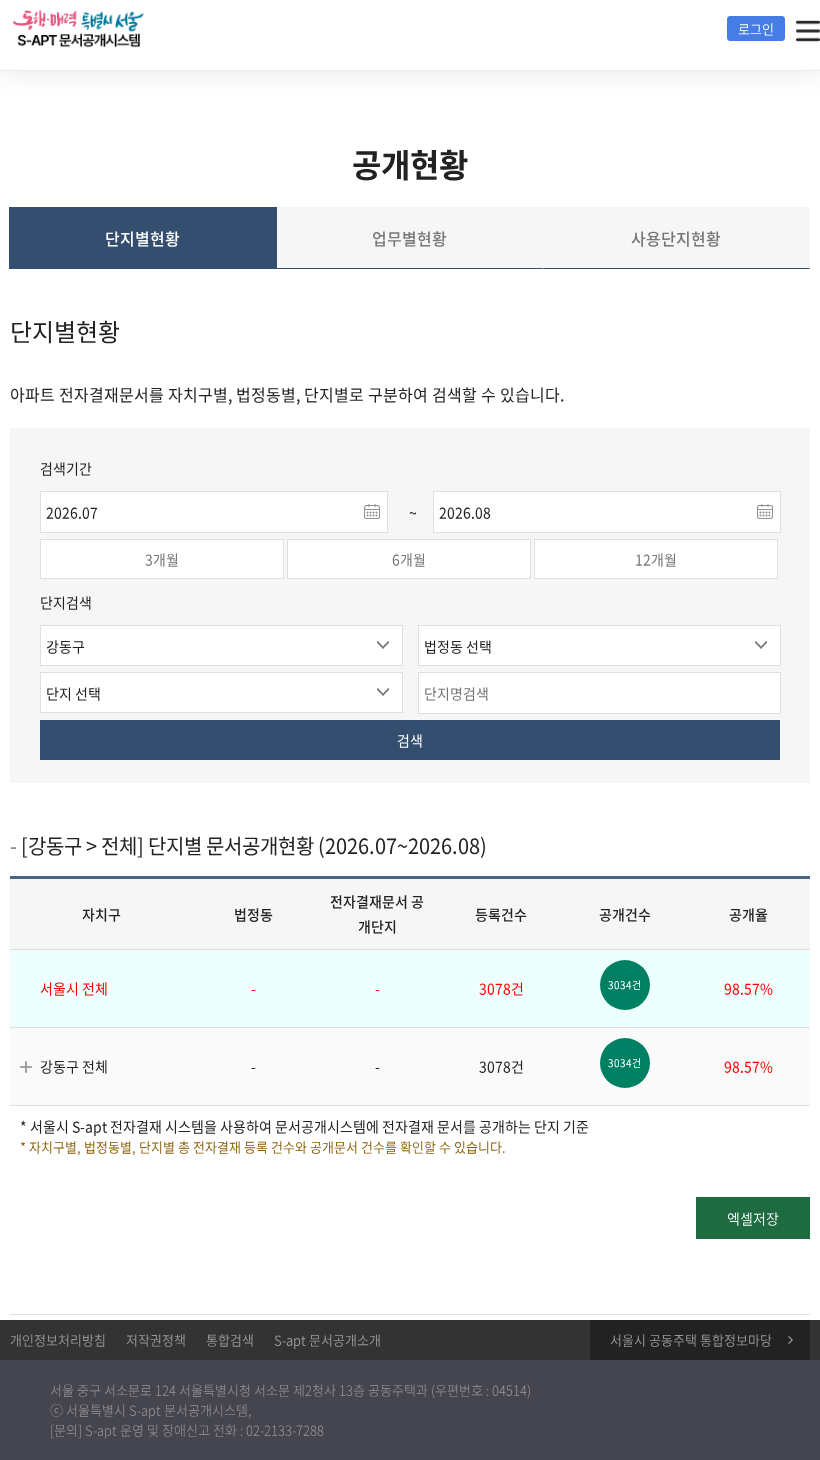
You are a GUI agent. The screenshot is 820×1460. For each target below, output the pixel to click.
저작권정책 (156, 1339)
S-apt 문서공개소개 (327, 1339)
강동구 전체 (74, 1066)
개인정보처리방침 (58, 1339)
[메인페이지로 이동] (115, 27)
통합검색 (230, 1339)
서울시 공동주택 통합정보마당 (691, 1339)
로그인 (756, 28)
